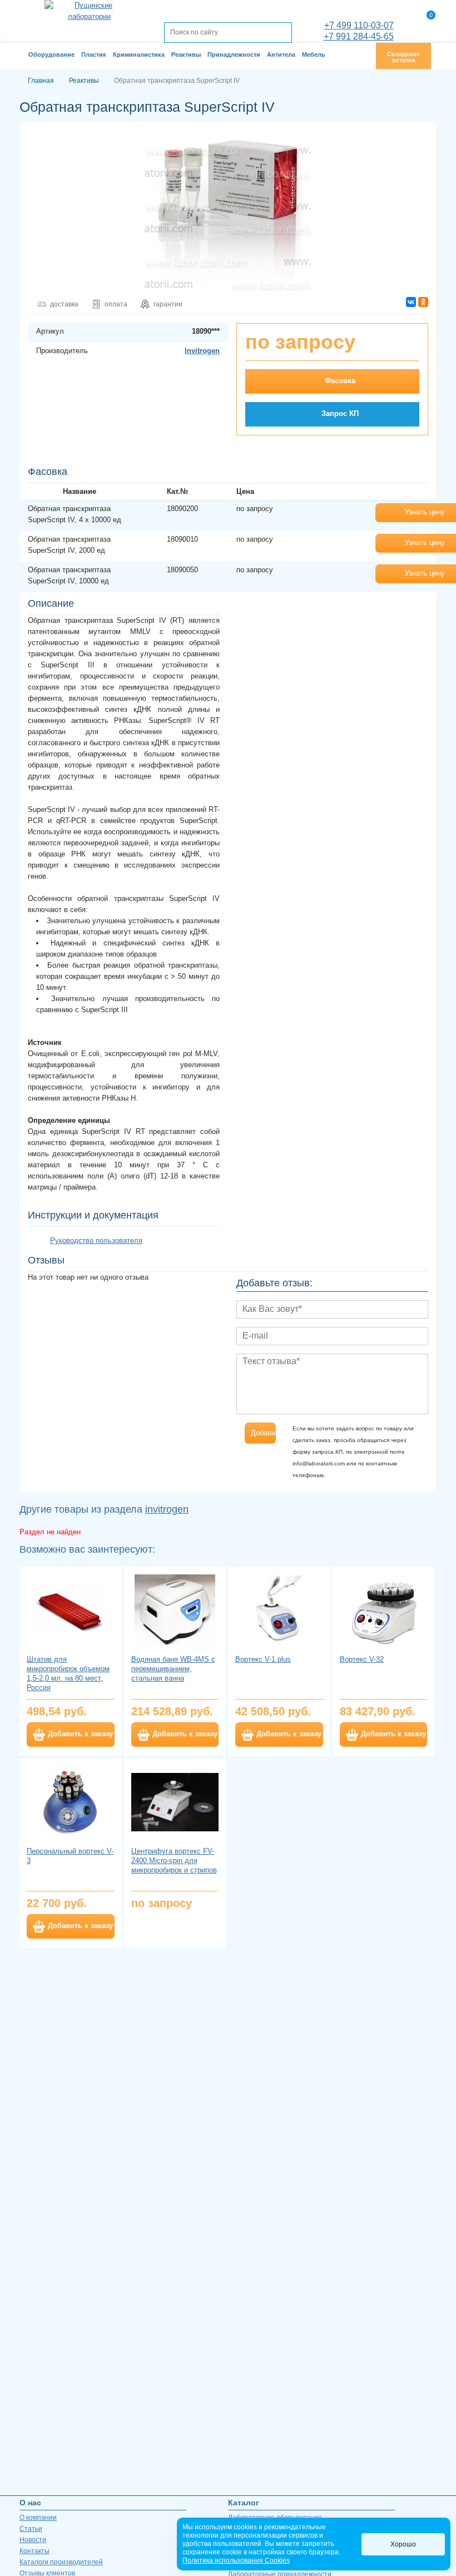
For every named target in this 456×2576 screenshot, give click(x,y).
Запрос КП (340, 413)
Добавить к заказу (80, 1734)
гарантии (168, 304)
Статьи (31, 2529)
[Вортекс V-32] (384, 1610)
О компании (38, 2518)
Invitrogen (202, 351)
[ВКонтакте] (411, 302)
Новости (33, 2540)
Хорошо (403, 2544)
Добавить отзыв (263, 1433)
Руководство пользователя (96, 1240)
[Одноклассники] (423, 302)
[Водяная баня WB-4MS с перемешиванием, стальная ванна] (175, 1610)
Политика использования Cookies (236, 2560)
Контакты (34, 2551)
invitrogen (167, 1509)
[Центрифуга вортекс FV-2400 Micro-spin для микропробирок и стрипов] (175, 1802)
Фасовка (340, 381)
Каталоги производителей (61, 2562)
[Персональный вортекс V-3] (71, 1802)
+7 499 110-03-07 (359, 25)
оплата (116, 304)
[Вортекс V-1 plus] (279, 1610)
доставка (64, 304)
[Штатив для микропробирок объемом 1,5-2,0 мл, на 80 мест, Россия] (71, 1610)
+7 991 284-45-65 (359, 36)
